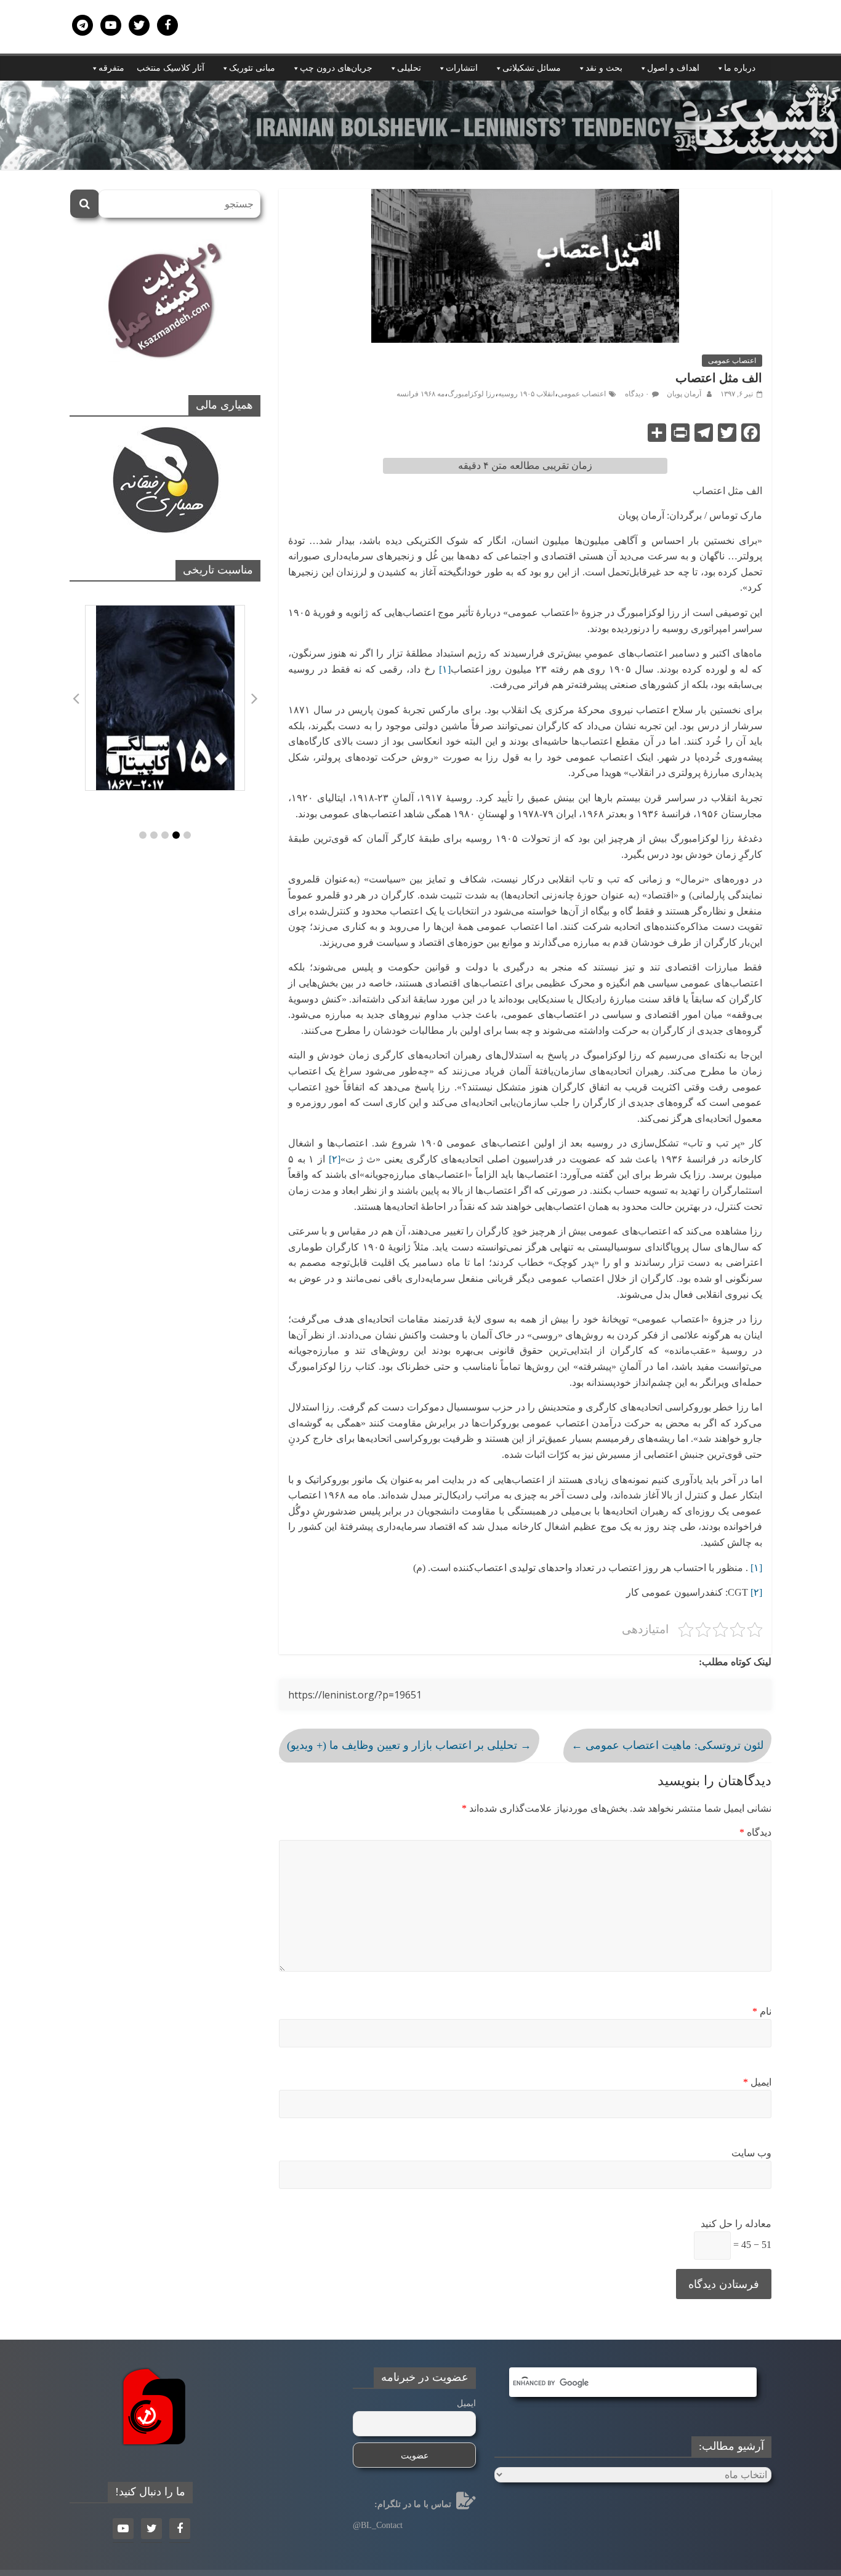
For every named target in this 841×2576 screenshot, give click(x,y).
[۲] (335, 1159)
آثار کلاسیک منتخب (171, 68)
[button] (143, 835)
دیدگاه (755, 1832)
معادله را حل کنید (736, 2224)
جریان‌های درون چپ (336, 68)
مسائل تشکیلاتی (532, 68)
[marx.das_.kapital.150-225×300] (165, 698)
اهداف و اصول (673, 68)
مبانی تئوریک (252, 68)
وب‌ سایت (751, 2153)
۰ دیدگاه (637, 394)
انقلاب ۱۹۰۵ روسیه (526, 394)
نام (762, 2011)
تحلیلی (409, 68)
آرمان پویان (683, 394)
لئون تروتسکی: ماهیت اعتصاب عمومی (667, 1745)
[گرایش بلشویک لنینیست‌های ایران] (420, 88)
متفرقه (111, 68)
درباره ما (740, 68)
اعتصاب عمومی (732, 361)
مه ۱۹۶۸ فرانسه (420, 394)
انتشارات (462, 68)
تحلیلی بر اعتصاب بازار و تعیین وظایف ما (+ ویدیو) (409, 1745)
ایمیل (757, 2082)
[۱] (445, 669)
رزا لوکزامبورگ (471, 394)
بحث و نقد (604, 68)
